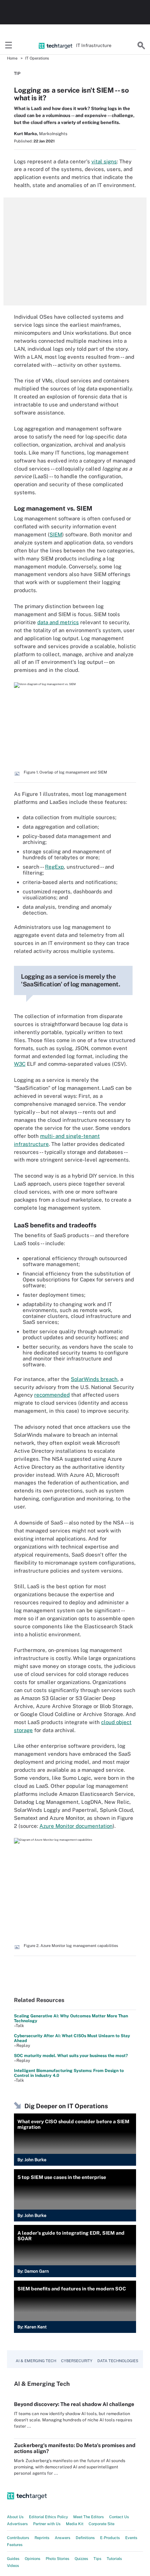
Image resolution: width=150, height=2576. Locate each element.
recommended (52, 1395)
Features (15, 2545)
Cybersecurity (77, 2361)
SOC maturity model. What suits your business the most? (71, 2056)
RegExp (54, 867)
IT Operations (37, 58)
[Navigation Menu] (9, 46)
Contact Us (119, 2517)
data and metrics (58, 622)
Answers (63, 2538)
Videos (13, 2566)
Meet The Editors (89, 2517)
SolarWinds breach (94, 1379)
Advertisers (17, 2524)
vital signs (104, 161)
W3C (20, 1064)
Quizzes (81, 2559)
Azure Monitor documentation (76, 1826)
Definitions (85, 2538)
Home (12, 58)
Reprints (42, 2538)
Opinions (33, 2559)
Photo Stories (58, 2559)
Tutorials (114, 2559)
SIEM (56, 534)
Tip (17, 73)
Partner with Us (47, 2524)
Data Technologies (118, 2361)
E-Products (110, 2538)
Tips (97, 2559)
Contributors (18, 2538)
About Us (15, 2517)
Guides (13, 2559)
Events (131, 2538)
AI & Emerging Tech (36, 2361)
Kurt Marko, (26, 134)
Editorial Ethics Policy (48, 2517)
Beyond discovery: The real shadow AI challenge (74, 2404)
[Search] (141, 46)
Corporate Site (102, 2524)
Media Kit (75, 2524)
